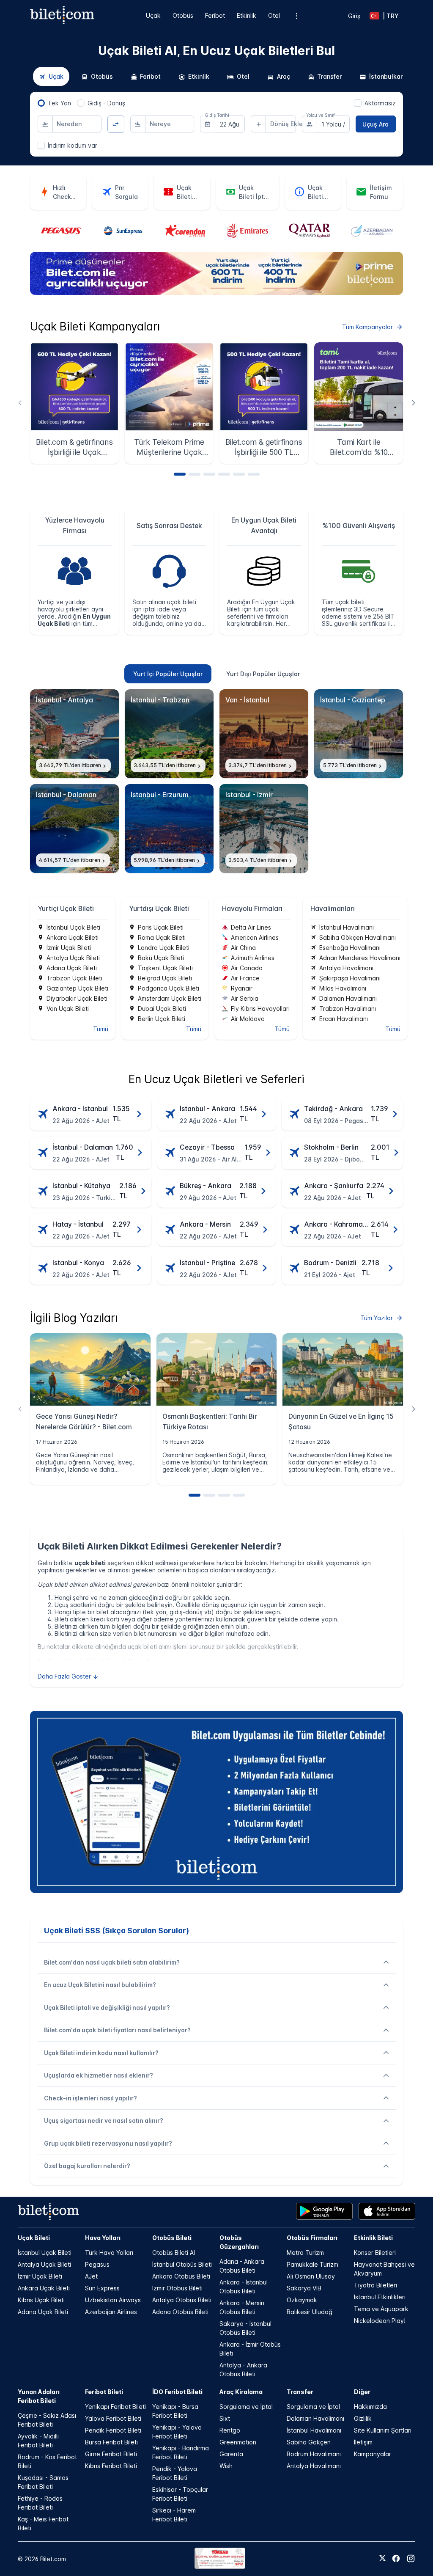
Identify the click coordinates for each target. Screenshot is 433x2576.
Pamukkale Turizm (312, 2264)
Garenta (231, 2454)
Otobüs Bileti (172, 2238)
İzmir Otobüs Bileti (177, 2288)
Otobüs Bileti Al (174, 2253)
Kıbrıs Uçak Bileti (41, 2300)
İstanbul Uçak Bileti (45, 2253)
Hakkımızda (370, 2407)
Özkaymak (302, 2300)
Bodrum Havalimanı (314, 2454)
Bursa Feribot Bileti (111, 2442)
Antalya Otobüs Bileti (182, 2300)
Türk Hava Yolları (109, 2253)
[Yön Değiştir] (116, 124)
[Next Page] (413, 403)
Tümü (101, 1029)
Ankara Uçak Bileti (44, 2288)
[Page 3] (209, 474)
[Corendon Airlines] (123, 231)
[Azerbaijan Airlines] (310, 231)
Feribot (215, 15)
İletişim (363, 2442)
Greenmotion (238, 2442)
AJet (91, 2276)
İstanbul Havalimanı (314, 2430)
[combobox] (77, 124)
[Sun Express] (61, 231)
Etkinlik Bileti (373, 2238)
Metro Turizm (305, 2253)
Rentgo (230, 2430)
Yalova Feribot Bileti (113, 2418)
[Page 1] (180, 474)
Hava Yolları (103, 2238)
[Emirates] (185, 231)
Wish (226, 2466)
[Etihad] (372, 231)
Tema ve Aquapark (381, 2309)
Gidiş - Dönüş (106, 103)
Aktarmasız (380, 103)
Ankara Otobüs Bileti (181, 2276)
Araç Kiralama (241, 2392)
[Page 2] (195, 474)
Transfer (300, 2392)
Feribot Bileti (104, 2392)
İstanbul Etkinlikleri (380, 2297)
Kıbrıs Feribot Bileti (111, 2466)
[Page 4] (224, 474)
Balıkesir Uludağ (310, 2312)
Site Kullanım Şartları (383, 2430)
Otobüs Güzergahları (239, 2242)
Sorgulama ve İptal (246, 2407)
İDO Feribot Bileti (177, 2392)
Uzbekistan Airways (113, 2300)
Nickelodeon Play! (380, 2321)
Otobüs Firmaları (312, 2238)
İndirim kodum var (73, 145)
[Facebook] (396, 2558)
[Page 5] (239, 474)
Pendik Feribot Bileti (113, 2430)
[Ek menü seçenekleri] (296, 16)
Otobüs (183, 15)
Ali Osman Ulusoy (311, 2276)
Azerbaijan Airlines (111, 2312)
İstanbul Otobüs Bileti (182, 2264)
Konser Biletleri (375, 2253)
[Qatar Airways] (247, 231)
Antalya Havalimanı (314, 2466)
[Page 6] (254, 474)
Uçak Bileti (34, 2238)
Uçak (153, 15)
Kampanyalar (373, 2454)
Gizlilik (363, 2418)
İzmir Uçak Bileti (40, 2276)
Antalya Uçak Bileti (44, 2264)
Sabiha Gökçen (309, 2442)
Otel (274, 15)
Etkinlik (247, 15)
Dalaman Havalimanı (315, 2418)
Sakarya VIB (304, 2288)
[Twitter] (382, 2559)
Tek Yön (59, 103)
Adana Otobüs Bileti (180, 2312)
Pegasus (97, 2264)
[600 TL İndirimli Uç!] (216, 293)
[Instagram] (411, 2558)
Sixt (225, 2418)
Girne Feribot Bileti (111, 2454)
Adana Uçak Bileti (43, 2312)
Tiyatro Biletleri (375, 2285)
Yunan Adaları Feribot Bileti (39, 2396)
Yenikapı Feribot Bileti (115, 2407)
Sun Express (102, 2288)
